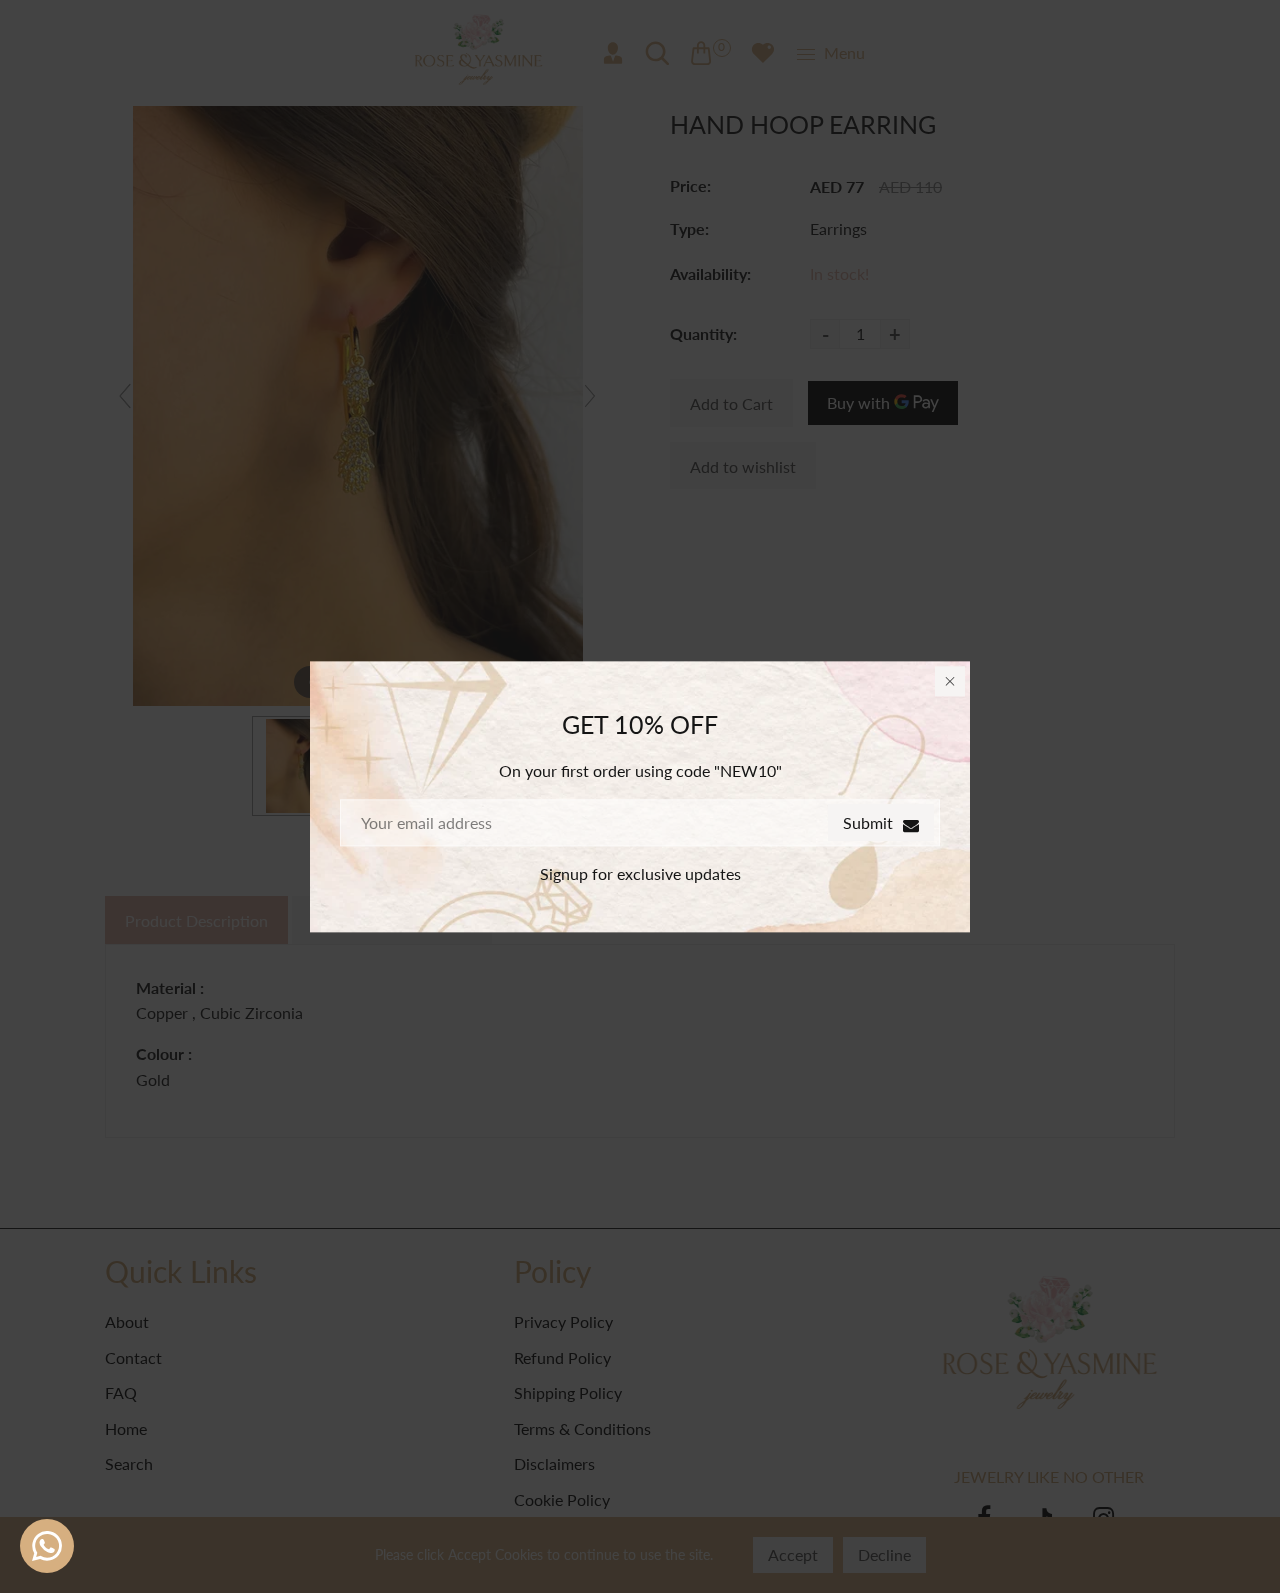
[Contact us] (47, 1546)
